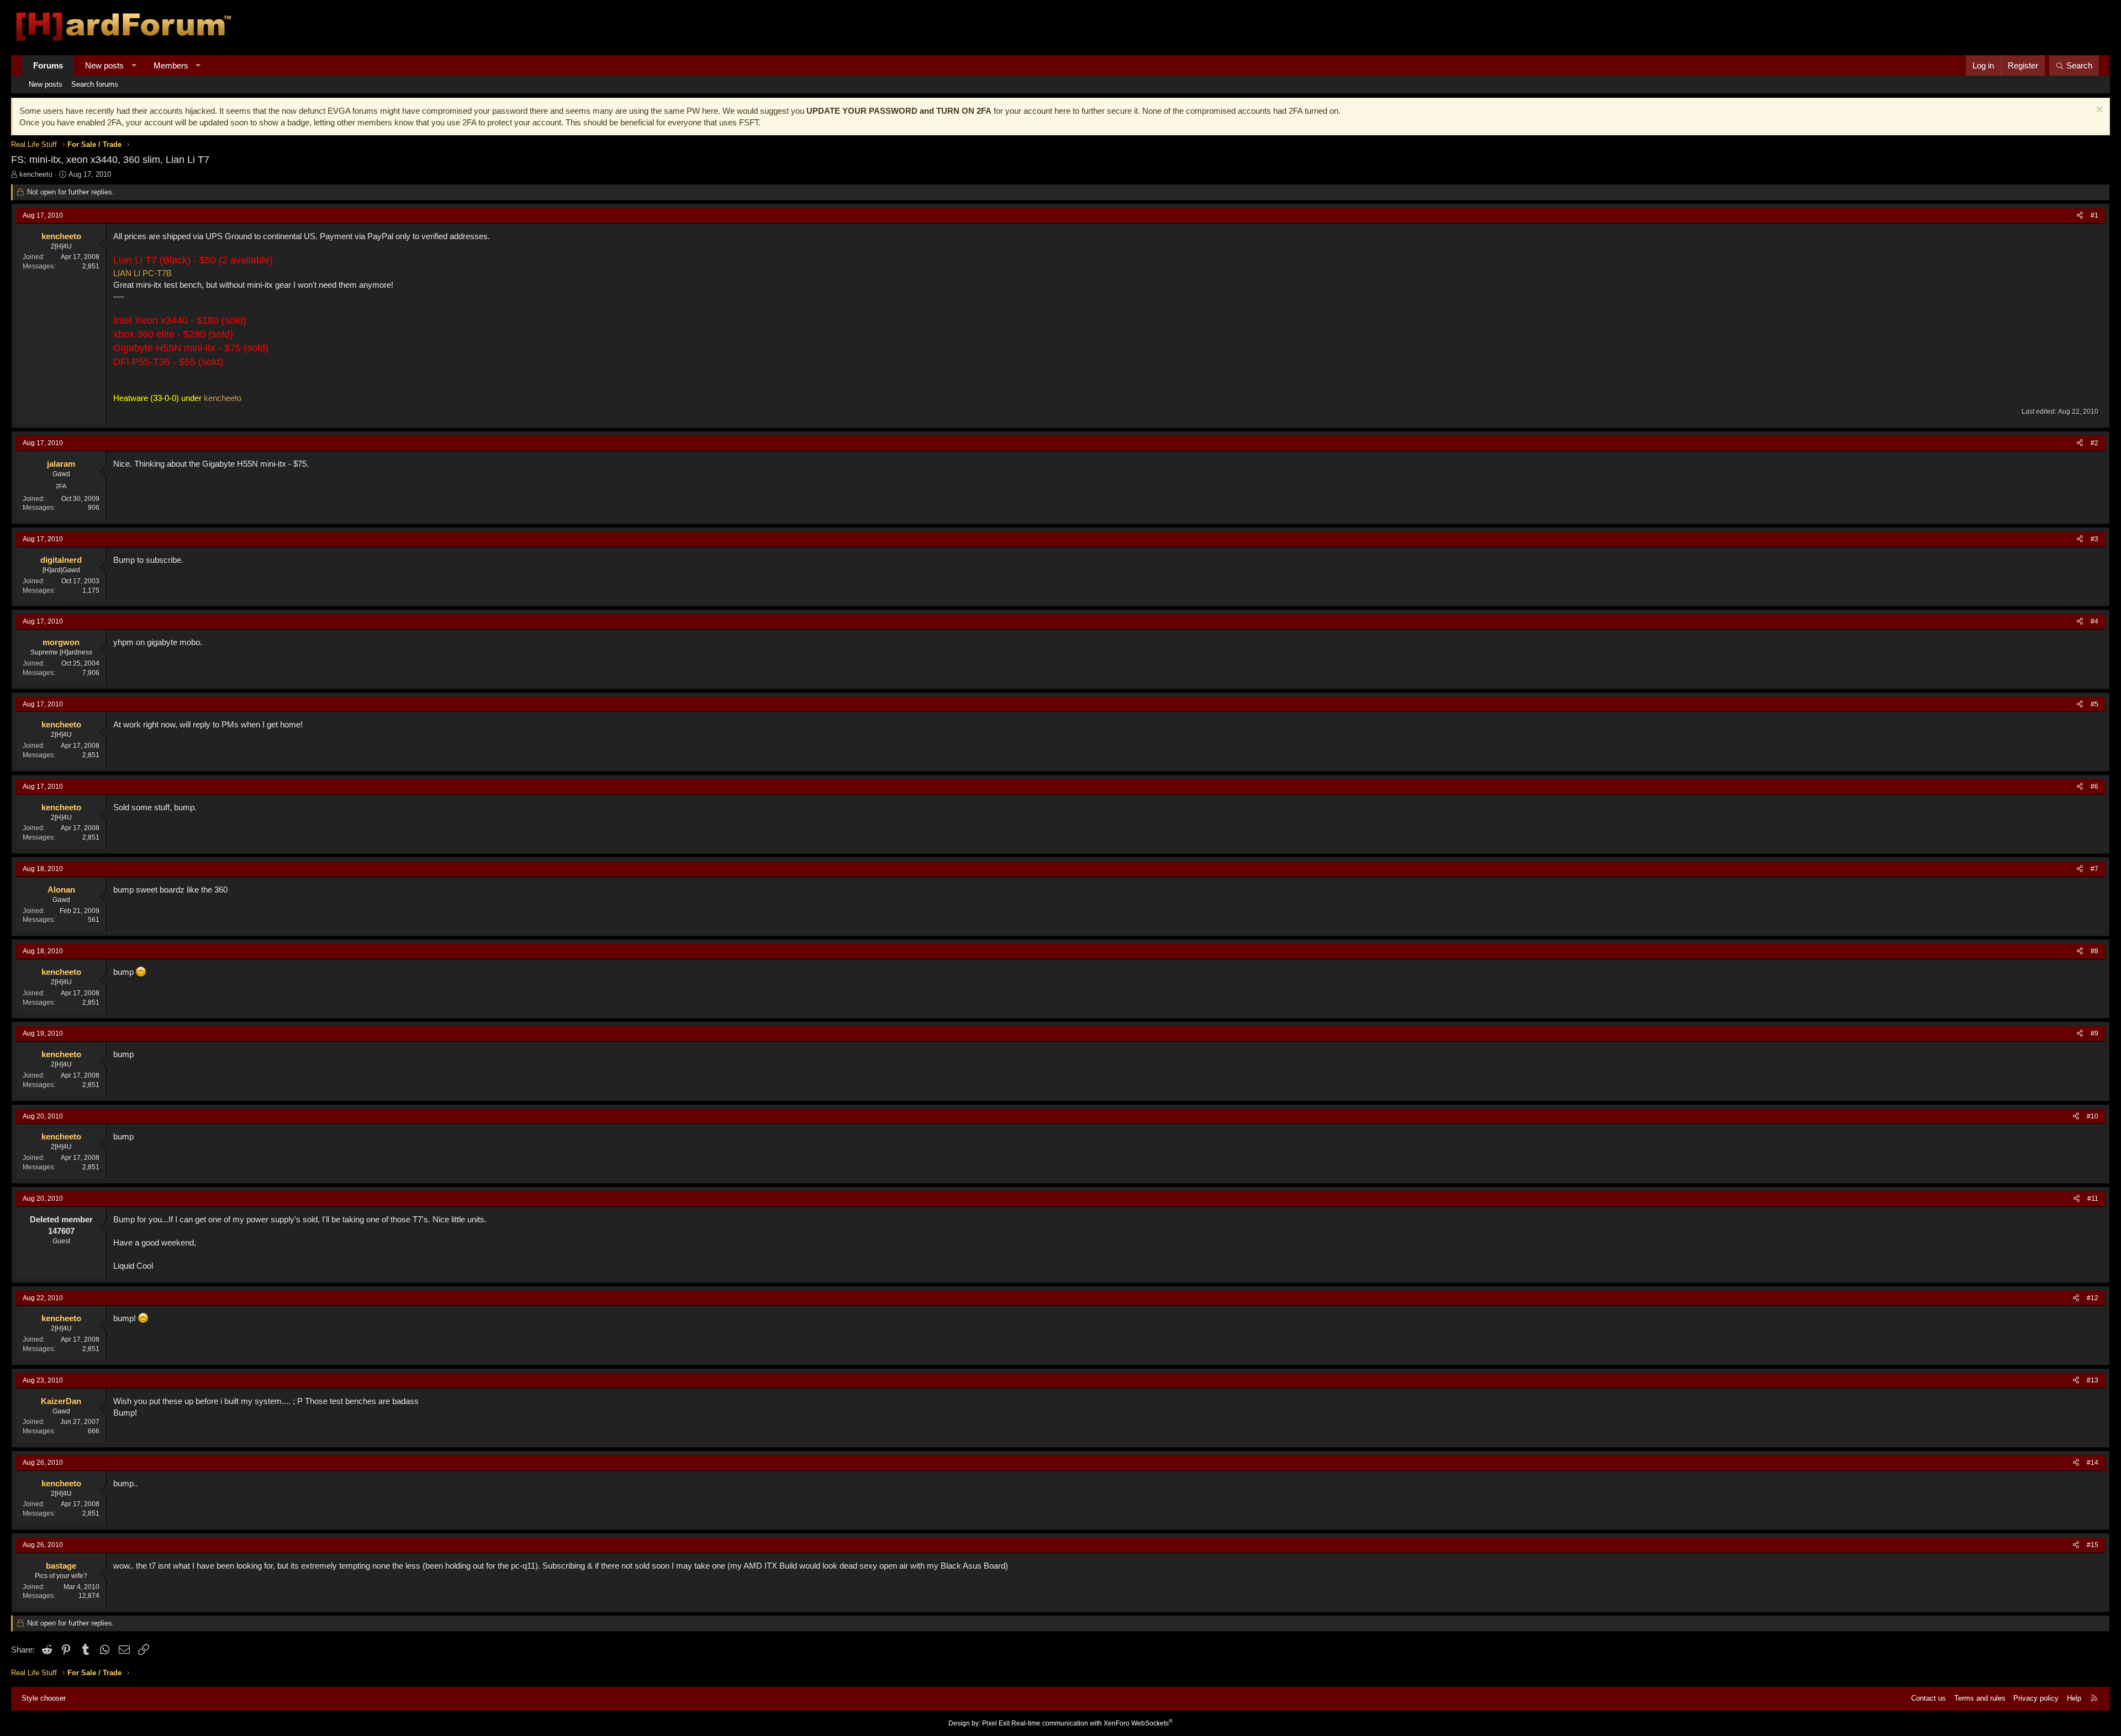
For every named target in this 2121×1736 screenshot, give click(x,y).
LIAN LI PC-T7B (143, 273)
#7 (2094, 869)
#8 (2094, 951)
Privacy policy (2036, 1698)
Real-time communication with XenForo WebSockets (1092, 1723)
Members (171, 65)
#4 (2094, 621)
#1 (2094, 215)
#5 (2094, 704)
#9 (2094, 1033)
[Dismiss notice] (2098, 111)
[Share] (2080, 216)
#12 (2093, 1298)
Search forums (95, 84)
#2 (2094, 443)
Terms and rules (1980, 1698)
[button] (134, 65)
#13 (2093, 1380)
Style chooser (44, 1698)
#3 (2094, 539)
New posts (104, 65)
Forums (48, 65)
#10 (2093, 1116)
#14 (2093, 1463)
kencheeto (36, 174)
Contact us (1929, 1698)
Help (2074, 1698)
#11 (2093, 1199)
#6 (2094, 787)
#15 (2093, 1545)
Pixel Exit (996, 1723)
